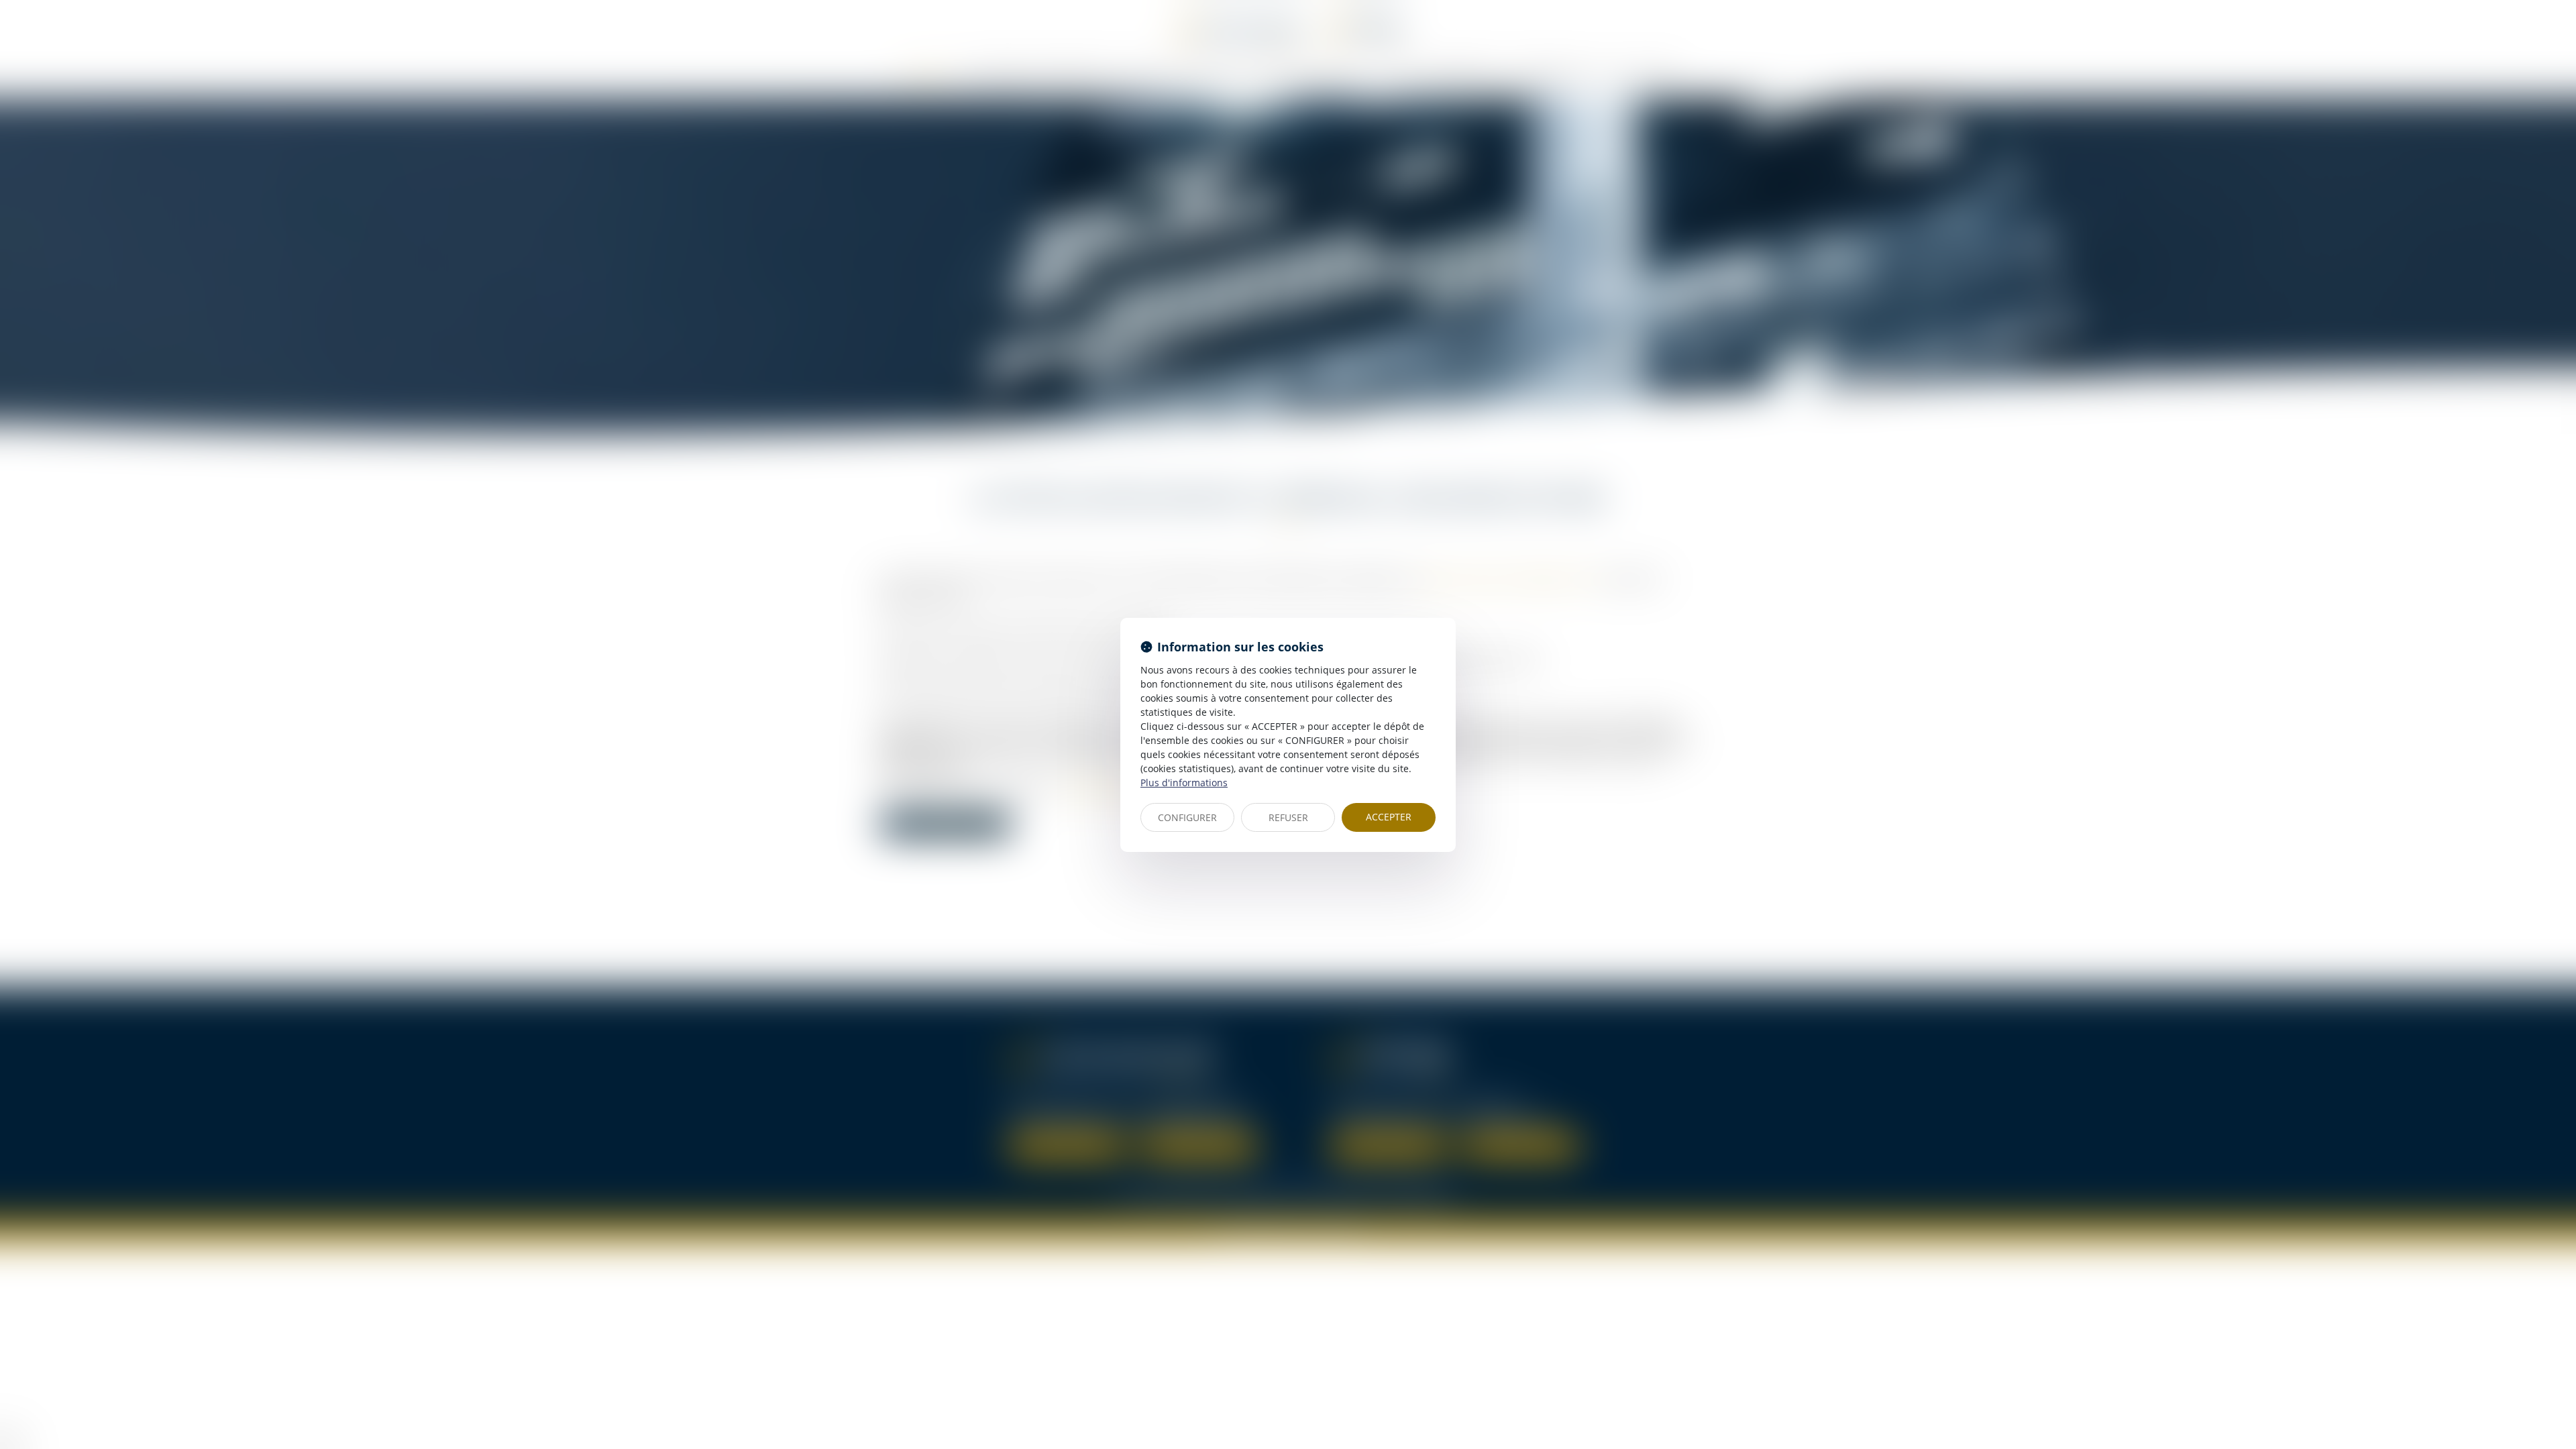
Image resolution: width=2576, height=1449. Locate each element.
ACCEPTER (1389, 817)
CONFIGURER (1187, 817)
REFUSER (1288, 817)
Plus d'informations (1184, 783)
